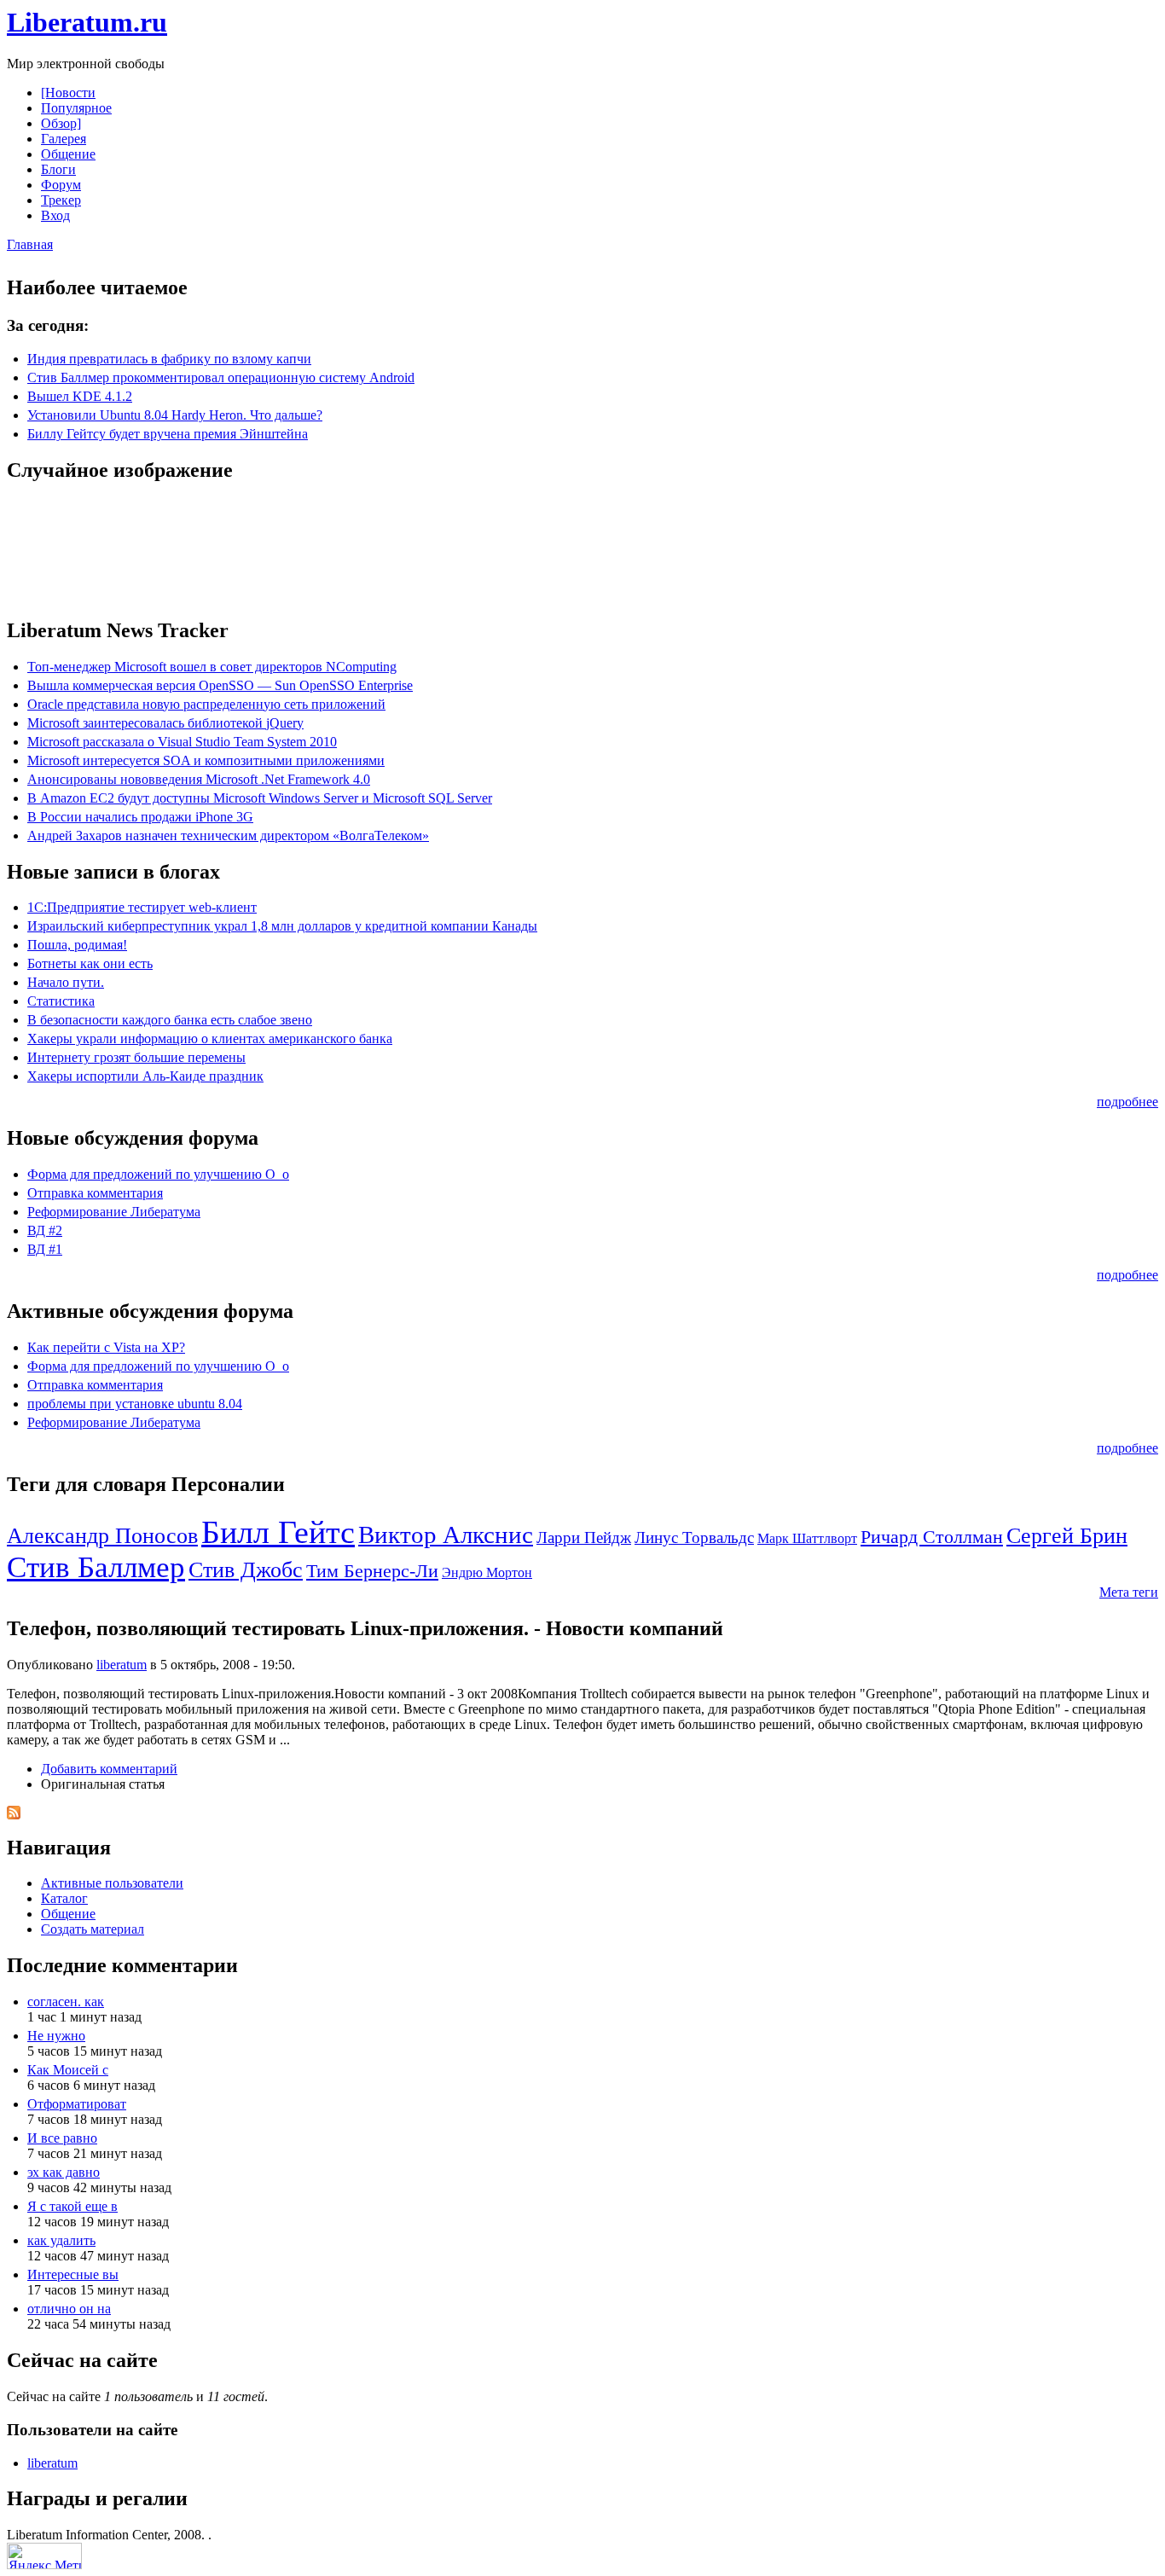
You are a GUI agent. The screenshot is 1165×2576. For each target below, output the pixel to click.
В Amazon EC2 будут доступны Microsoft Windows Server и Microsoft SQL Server (260, 798)
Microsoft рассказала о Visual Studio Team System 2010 (182, 742)
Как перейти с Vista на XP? (106, 1347)
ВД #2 (45, 1230)
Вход (55, 215)
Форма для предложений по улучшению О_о (158, 1174)
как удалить (61, 2240)
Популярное (76, 108)
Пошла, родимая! (77, 945)
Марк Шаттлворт (807, 1538)
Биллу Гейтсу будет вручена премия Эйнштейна (168, 434)
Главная (30, 244)
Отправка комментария (95, 1193)
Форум (61, 185)
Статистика (61, 1001)
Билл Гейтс (278, 1532)
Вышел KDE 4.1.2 (80, 396)
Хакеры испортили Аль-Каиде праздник (145, 1076)
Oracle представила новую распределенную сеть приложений (206, 704)
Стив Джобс (246, 1570)
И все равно (62, 2138)
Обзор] (61, 123)
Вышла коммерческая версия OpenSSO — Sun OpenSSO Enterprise (220, 685)
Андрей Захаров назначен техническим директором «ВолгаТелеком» (228, 835)
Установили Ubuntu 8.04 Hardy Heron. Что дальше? (175, 415)
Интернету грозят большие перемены (136, 1057)
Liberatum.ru (87, 22)
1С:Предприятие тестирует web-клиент (142, 907)
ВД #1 (45, 1249)
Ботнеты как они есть (90, 963)
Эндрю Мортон (487, 1572)
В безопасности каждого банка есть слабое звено (170, 1020)
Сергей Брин (1067, 1536)
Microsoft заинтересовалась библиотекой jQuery (165, 723)
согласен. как (66, 2002)
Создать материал (93, 1929)
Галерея (64, 139)
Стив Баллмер (96, 1567)
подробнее (1127, 1102)
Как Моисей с (68, 2070)
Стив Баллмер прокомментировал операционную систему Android (221, 377)
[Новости (68, 93)
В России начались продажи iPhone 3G (140, 817)
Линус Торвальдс (694, 1537)
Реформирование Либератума (114, 1212)
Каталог (64, 1898)
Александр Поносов (102, 1536)
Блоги (58, 169)
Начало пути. (66, 982)
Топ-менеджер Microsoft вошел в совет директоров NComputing (212, 667)
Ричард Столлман (932, 1537)
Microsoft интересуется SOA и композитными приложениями (206, 760)
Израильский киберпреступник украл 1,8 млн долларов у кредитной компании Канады (282, 926)
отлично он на (69, 2309)
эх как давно (64, 2172)
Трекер (61, 200)
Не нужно (56, 2036)
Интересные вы (73, 2274)
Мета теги (1129, 1592)
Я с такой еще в (72, 2206)
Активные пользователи (112, 1883)
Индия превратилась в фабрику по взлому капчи (169, 359)
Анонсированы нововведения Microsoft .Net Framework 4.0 (199, 779)
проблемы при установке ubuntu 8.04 (135, 1404)
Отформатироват (77, 2104)
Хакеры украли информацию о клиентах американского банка (210, 1039)
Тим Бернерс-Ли (372, 1571)
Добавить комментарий (109, 1769)
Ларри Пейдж (584, 1537)
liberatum (122, 1665)
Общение (68, 154)
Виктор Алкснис (446, 1535)
